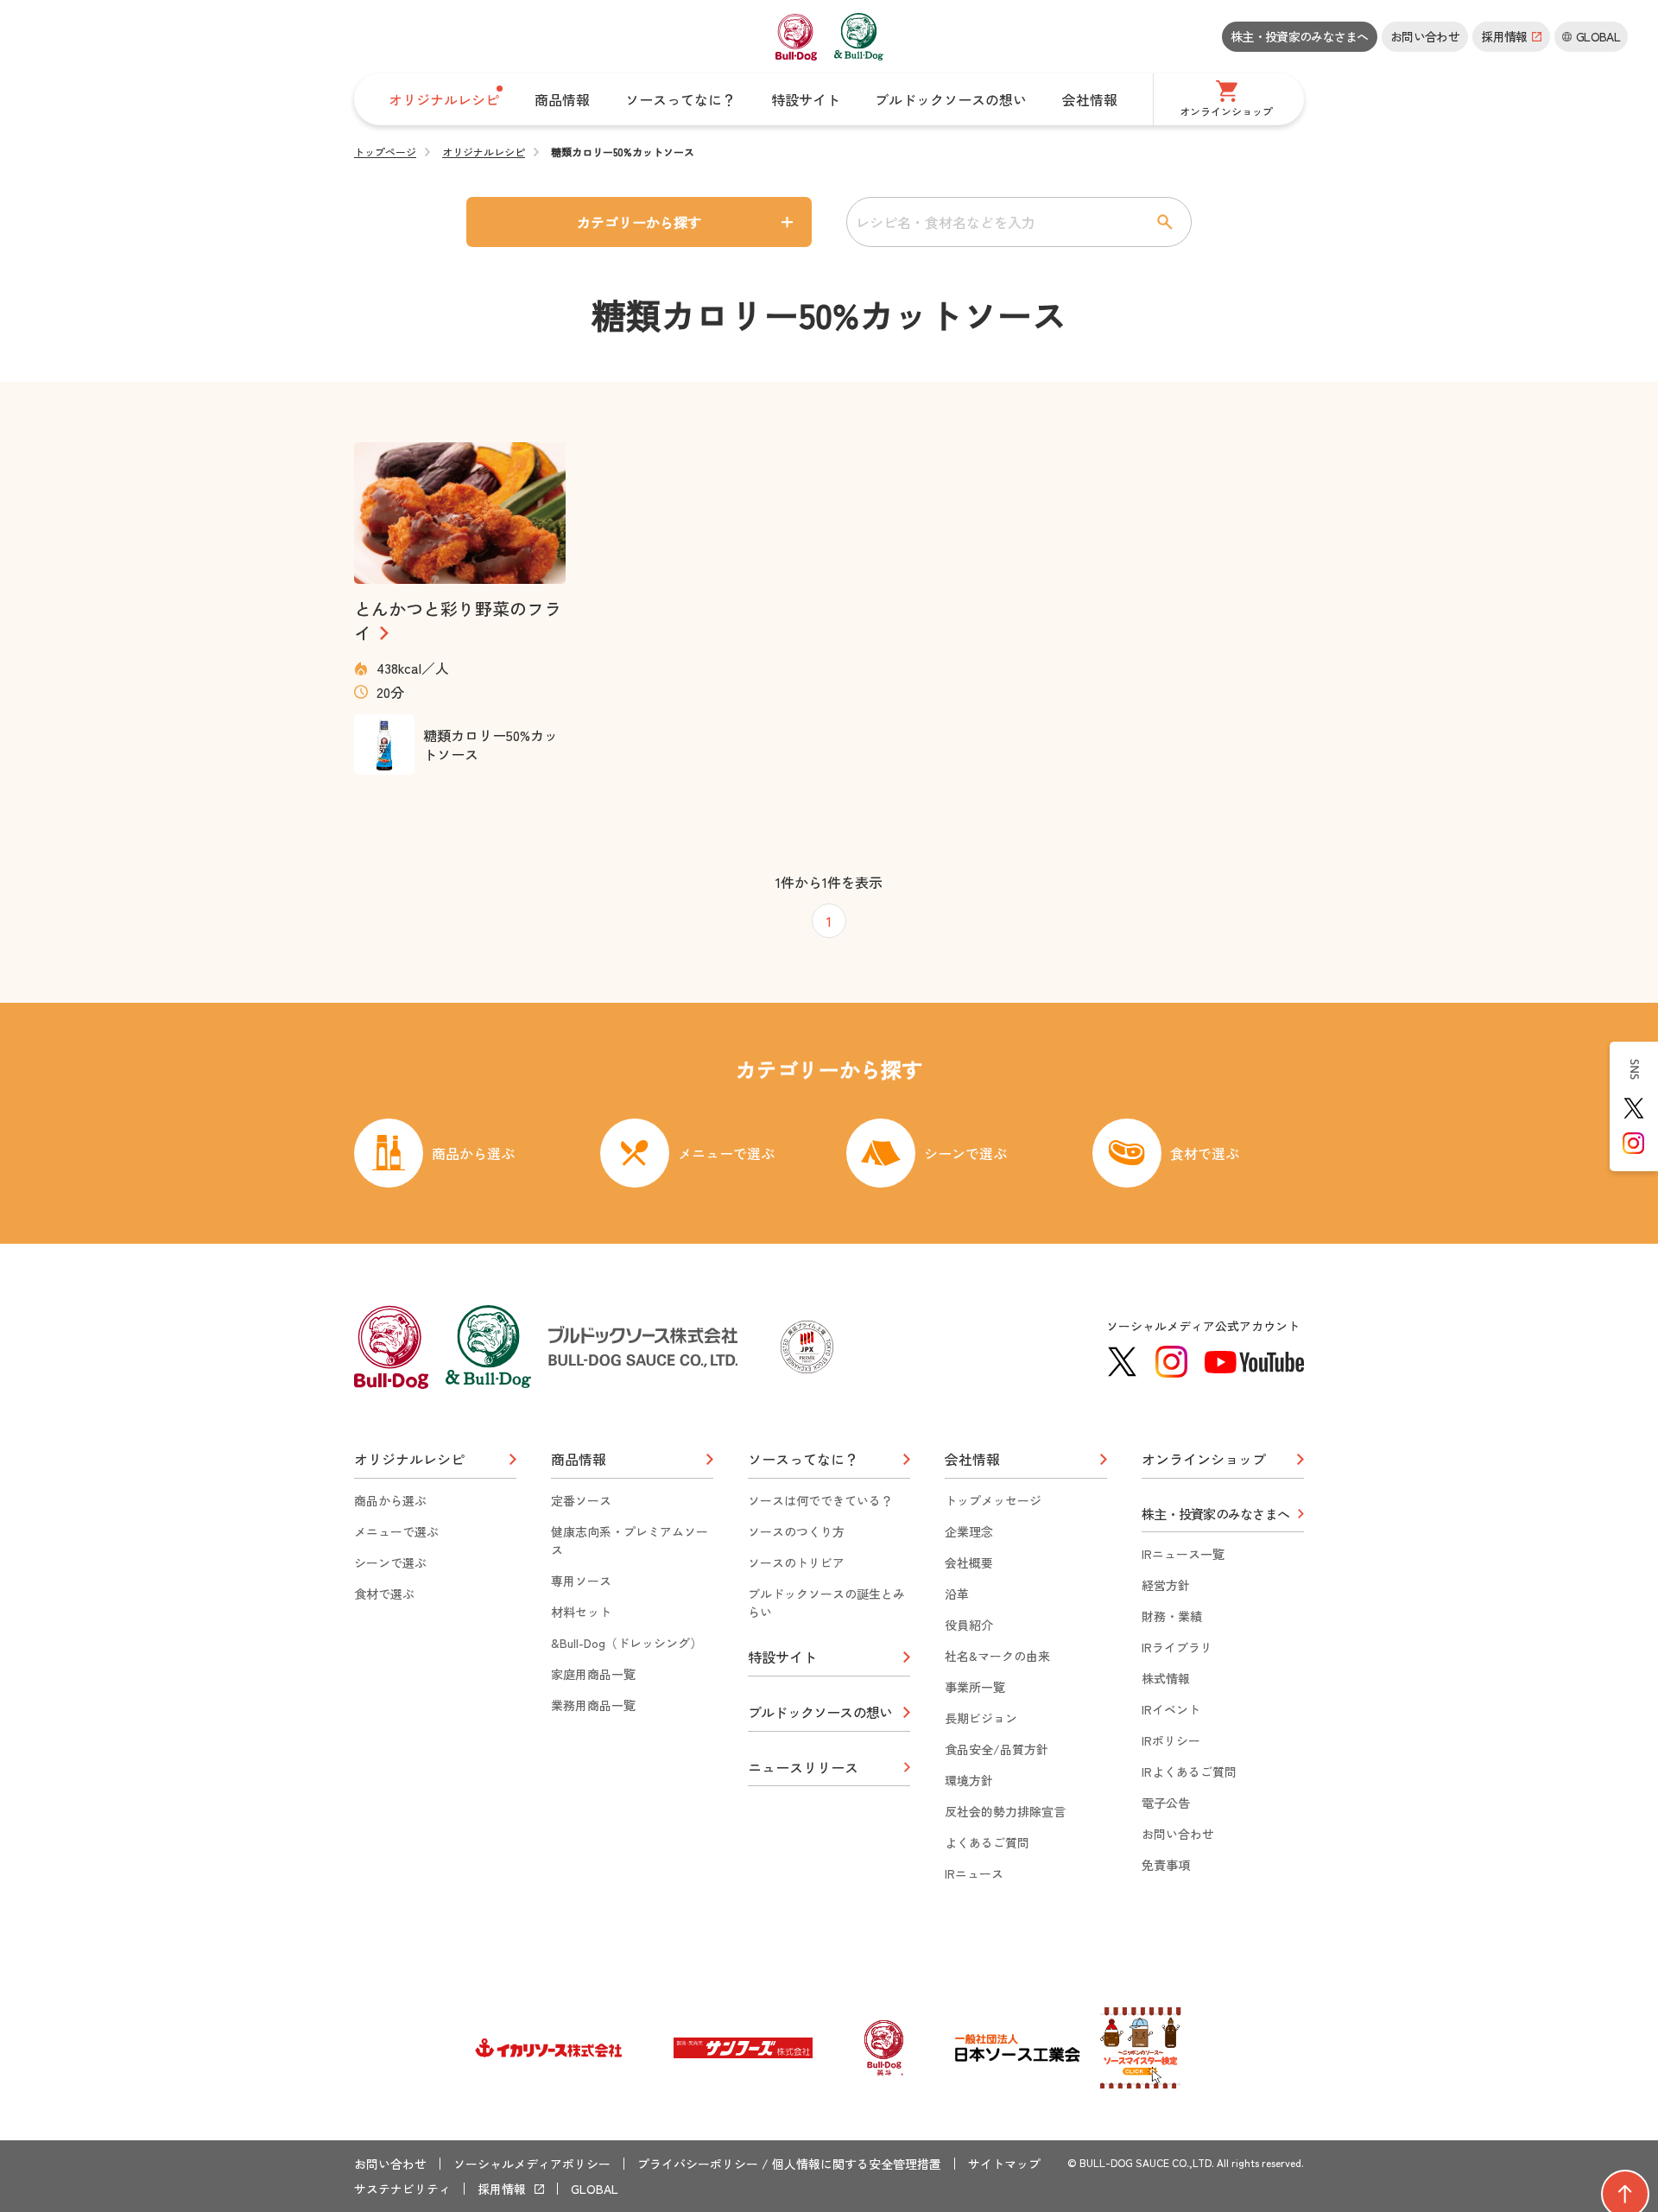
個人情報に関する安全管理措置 (857, 2164)
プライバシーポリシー (698, 2164)
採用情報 (502, 2189)
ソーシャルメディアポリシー (532, 2164)
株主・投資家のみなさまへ (1300, 36)
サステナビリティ (402, 2189)
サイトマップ (1004, 2164)
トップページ (385, 152)
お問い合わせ (1425, 36)
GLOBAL (595, 2189)
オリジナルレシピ (484, 152)
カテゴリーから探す (639, 222)
